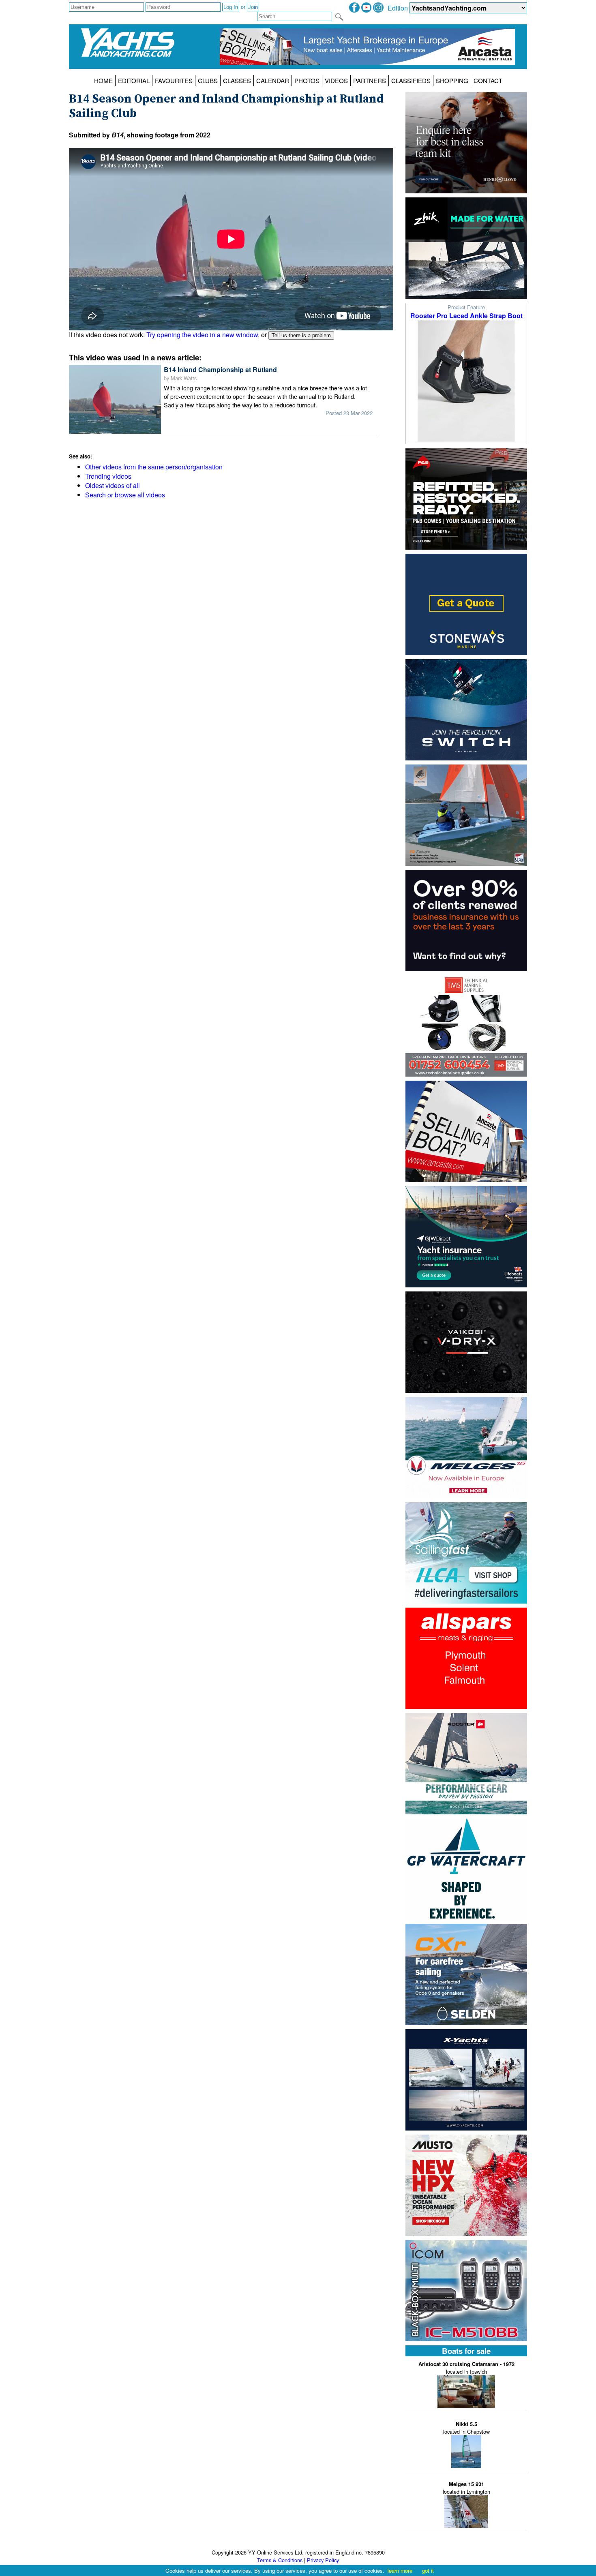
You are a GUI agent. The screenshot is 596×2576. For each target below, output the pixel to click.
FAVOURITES (174, 80)
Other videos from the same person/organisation (154, 467)
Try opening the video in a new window (202, 335)
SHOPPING (452, 80)
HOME (103, 80)
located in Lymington (466, 2488)
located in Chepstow (466, 2428)
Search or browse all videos (125, 495)
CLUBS (208, 80)
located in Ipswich (466, 2368)
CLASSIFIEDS (411, 80)
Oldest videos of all (113, 485)
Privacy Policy (323, 2560)
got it (428, 2571)
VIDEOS (336, 80)
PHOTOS (307, 80)
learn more (400, 2571)
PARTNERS (370, 80)
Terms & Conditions (280, 2560)
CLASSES (237, 80)
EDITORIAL (134, 80)
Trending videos (108, 476)
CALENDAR (273, 80)
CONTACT (488, 80)
